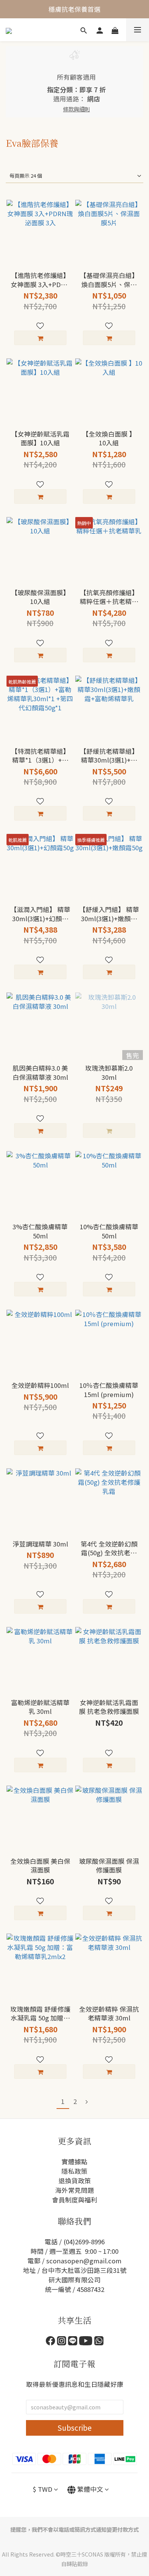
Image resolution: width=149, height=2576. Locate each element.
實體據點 (74, 2162)
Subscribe (74, 2428)
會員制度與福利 (75, 2200)
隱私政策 (74, 2171)
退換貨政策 (75, 2181)
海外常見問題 (74, 2190)
